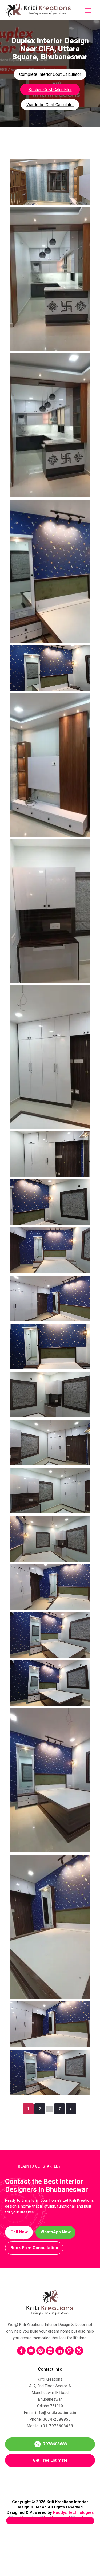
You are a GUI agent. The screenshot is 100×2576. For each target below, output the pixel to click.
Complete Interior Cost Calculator (50, 74)
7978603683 (55, 2444)
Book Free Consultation (34, 2248)
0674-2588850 (57, 2419)
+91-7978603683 (57, 2426)
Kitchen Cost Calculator (50, 90)
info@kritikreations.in (56, 2413)
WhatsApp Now (56, 2232)
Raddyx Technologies (73, 2512)
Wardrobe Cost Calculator (50, 105)
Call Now (19, 2232)
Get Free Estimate (50, 2460)
